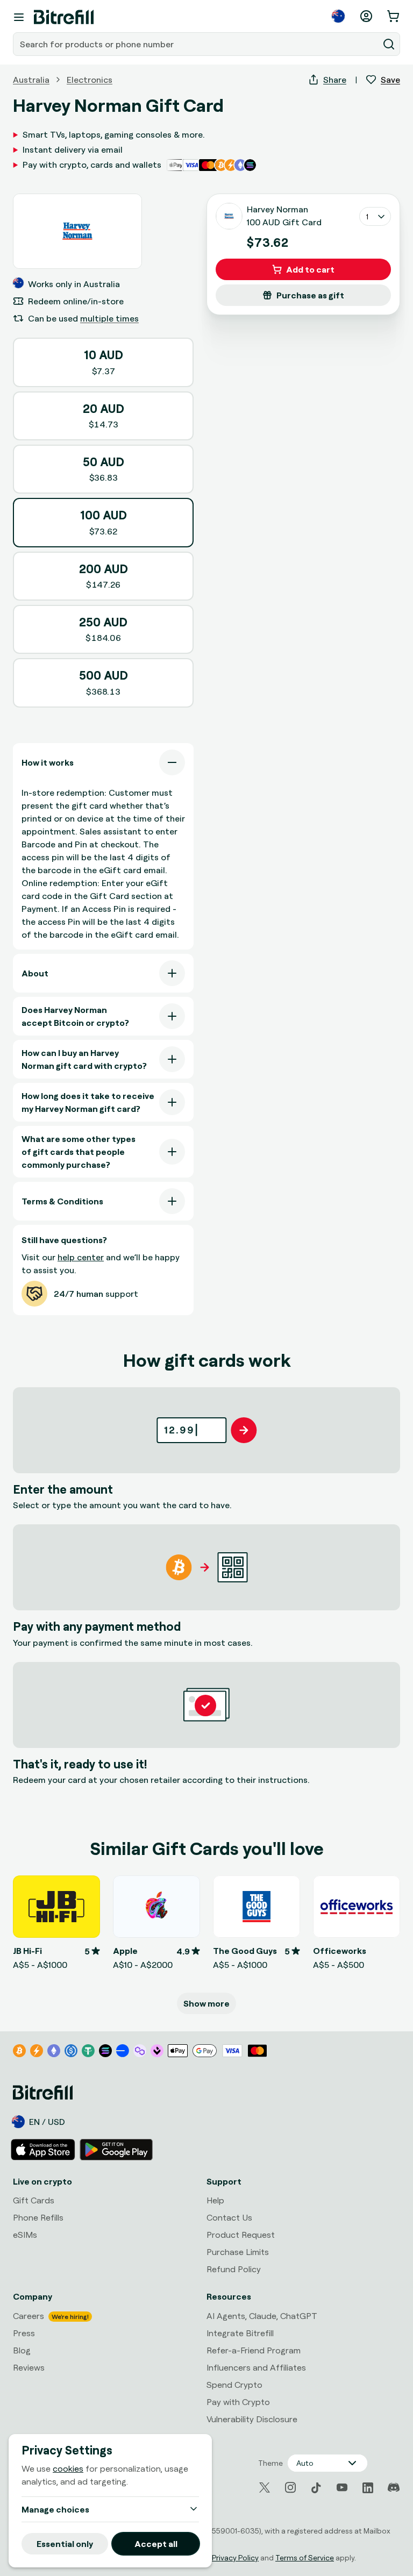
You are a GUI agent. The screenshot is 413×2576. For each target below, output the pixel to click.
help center (81, 1257)
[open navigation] (19, 17)
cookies (68, 2468)
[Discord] (394, 2488)
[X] (265, 2488)
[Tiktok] (316, 2488)
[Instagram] (290, 2488)
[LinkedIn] (368, 2488)
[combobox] (197, 44)
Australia (31, 80)
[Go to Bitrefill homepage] (64, 17)
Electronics (90, 80)
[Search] (389, 44)
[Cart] (394, 16)
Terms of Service (305, 2557)
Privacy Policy (235, 2557)
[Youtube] (342, 2488)
